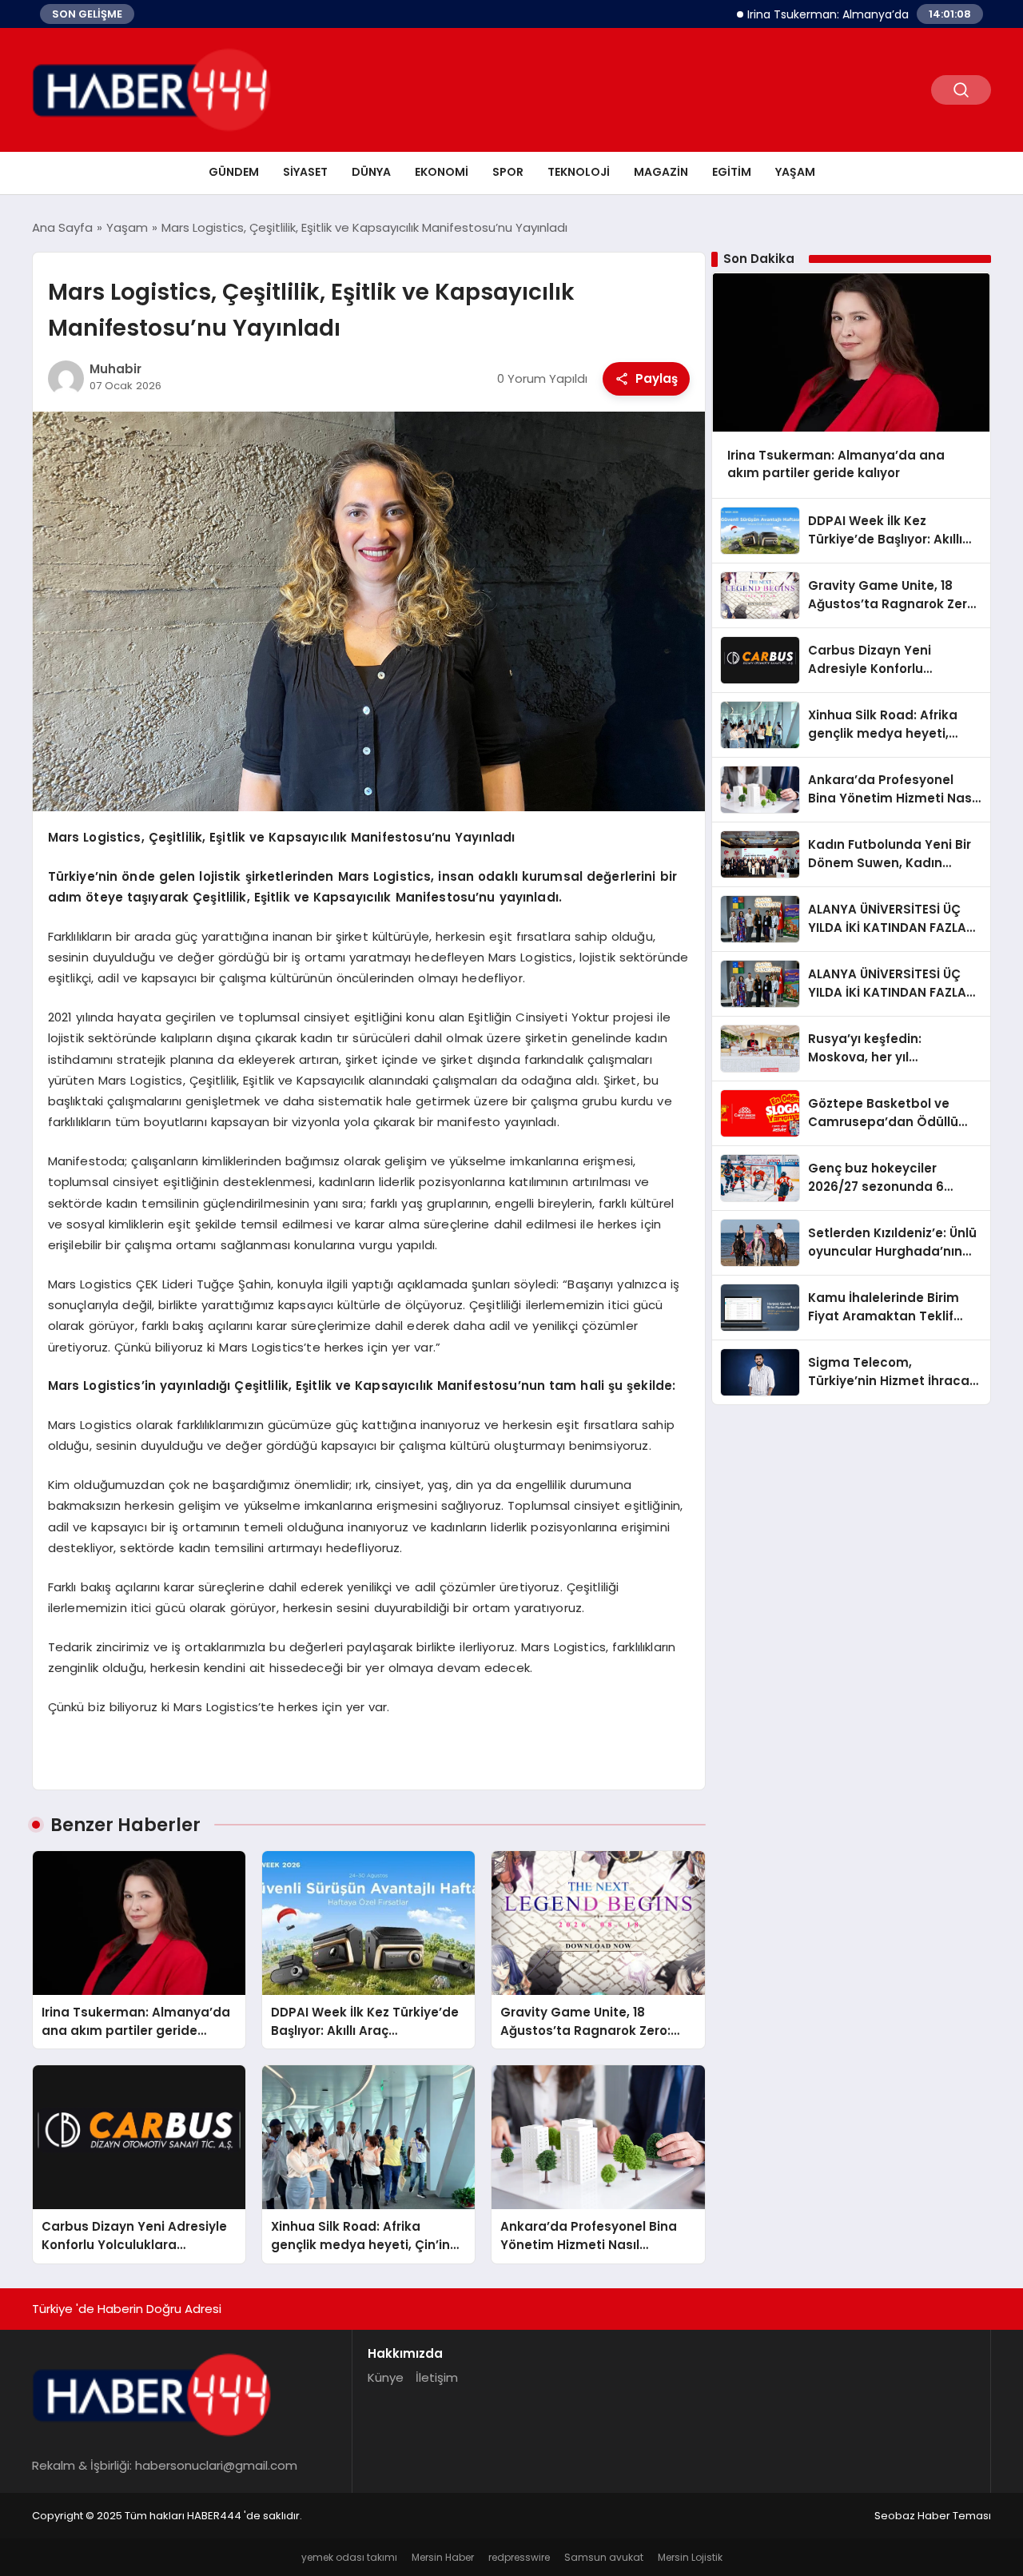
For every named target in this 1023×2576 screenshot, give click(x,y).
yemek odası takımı (349, 2557)
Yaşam (795, 172)
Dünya (371, 172)
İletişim (437, 2377)
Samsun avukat (604, 2557)
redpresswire (519, 2557)
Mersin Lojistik (690, 2557)
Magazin (661, 172)
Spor (508, 172)
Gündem (234, 172)
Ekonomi (442, 172)
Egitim (732, 172)
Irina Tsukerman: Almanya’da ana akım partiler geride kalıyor (854, 14)
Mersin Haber (443, 2557)
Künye (386, 2377)
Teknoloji (579, 172)
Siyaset (305, 172)
